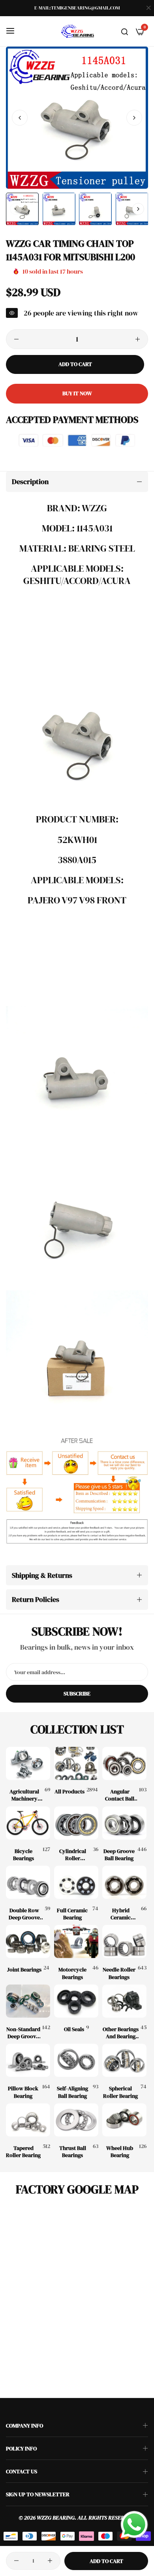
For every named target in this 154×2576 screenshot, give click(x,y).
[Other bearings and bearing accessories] (124, 2001)
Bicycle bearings (23, 1855)
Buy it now (77, 393)
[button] (134, 118)
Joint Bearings (24, 1970)
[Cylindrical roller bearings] (76, 1823)
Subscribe (77, 1694)
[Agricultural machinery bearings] (28, 1763)
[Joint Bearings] (28, 1941)
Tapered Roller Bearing (23, 2152)
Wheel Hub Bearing (120, 2152)
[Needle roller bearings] (124, 1941)
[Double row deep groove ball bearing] (28, 1882)
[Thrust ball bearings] (76, 2120)
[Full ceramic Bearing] (76, 1882)
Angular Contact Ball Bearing (120, 1795)
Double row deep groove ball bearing (24, 1914)
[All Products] (76, 1763)
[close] (148, 8)
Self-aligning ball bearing (72, 2092)
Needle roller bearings (119, 1973)
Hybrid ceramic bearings (121, 1914)
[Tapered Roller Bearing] (28, 2120)
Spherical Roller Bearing (120, 2092)
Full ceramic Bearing (72, 1914)
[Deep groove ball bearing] (124, 1823)
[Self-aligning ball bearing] (76, 2060)
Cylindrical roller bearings (73, 1855)
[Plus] (138, 339)
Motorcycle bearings (72, 1973)
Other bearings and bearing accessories (121, 2033)
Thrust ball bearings (73, 2152)
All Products (69, 1791)
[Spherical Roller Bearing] (124, 2060)
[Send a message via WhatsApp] (134, 2525)
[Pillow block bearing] (28, 2060)
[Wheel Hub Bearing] (124, 2120)
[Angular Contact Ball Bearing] (124, 1763)
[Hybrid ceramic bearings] (124, 1882)
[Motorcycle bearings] (76, 1941)
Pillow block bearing (23, 2092)
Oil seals (74, 2029)
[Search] (125, 31)
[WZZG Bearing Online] (77, 31)
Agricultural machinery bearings (24, 1795)
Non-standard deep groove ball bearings (23, 2033)
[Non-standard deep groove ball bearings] (28, 2001)
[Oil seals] (76, 2001)
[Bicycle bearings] (28, 1823)
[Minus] (16, 339)
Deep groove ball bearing (119, 1855)
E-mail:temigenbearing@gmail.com (77, 8)
